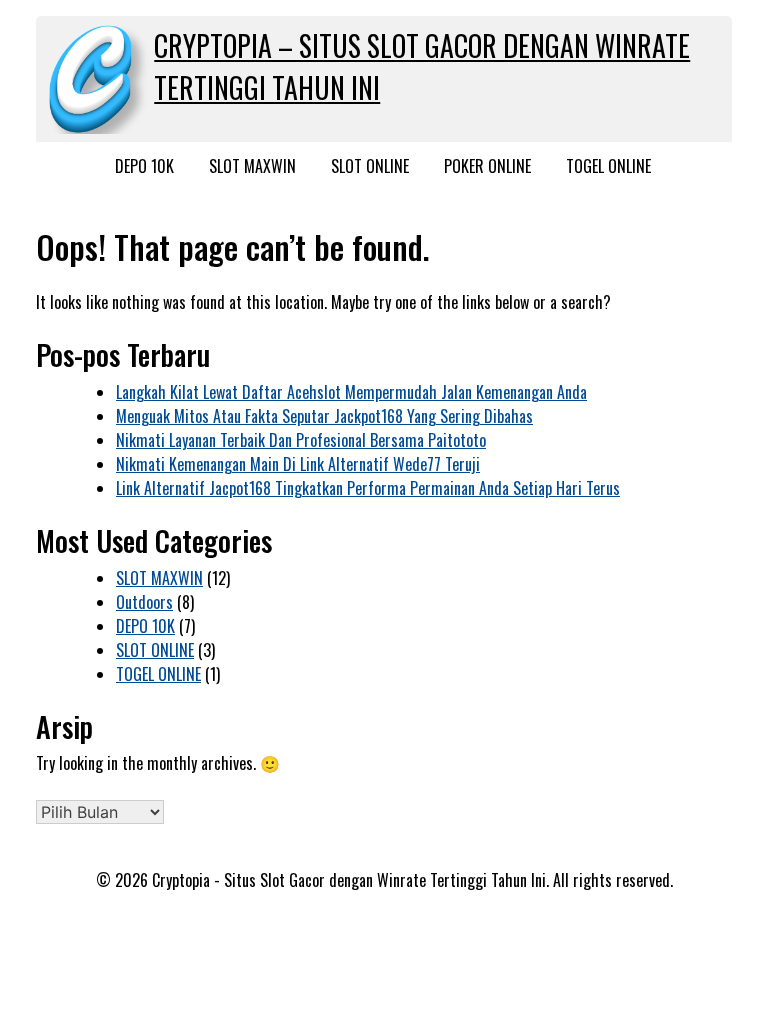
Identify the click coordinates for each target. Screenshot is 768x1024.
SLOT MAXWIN (252, 166)
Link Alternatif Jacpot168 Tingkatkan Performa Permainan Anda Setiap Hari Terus (368, 488)
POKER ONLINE (487, 166)
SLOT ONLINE (370, 166)
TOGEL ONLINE (608, 166)
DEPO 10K (144, 166)
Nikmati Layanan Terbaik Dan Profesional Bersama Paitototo (301, 440)
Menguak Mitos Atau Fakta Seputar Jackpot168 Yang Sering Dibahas (324, 416)
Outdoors (144, 602)
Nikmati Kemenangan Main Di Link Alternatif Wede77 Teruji (298, 464)
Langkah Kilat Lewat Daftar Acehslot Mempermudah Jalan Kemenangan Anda (351, 392)
